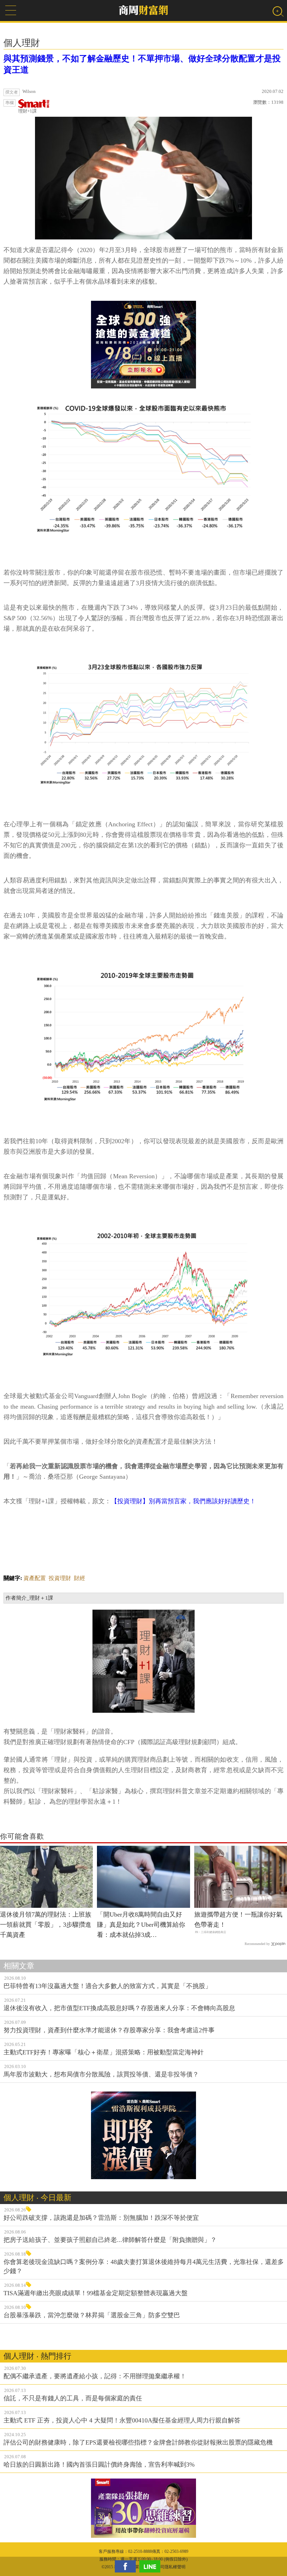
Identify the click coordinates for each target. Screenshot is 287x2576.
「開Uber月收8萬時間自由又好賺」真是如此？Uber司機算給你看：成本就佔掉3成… (141, 1925)
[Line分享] (152, 2566)
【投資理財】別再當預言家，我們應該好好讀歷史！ (183, 1501)
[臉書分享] (127, 2566)
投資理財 (60, 1578)
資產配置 (35, 1578)
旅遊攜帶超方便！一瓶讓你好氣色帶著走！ (238, 1920)
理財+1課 (27, 111)
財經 (79, 1578)
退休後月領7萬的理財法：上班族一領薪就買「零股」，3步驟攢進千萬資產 (46, 1925)
